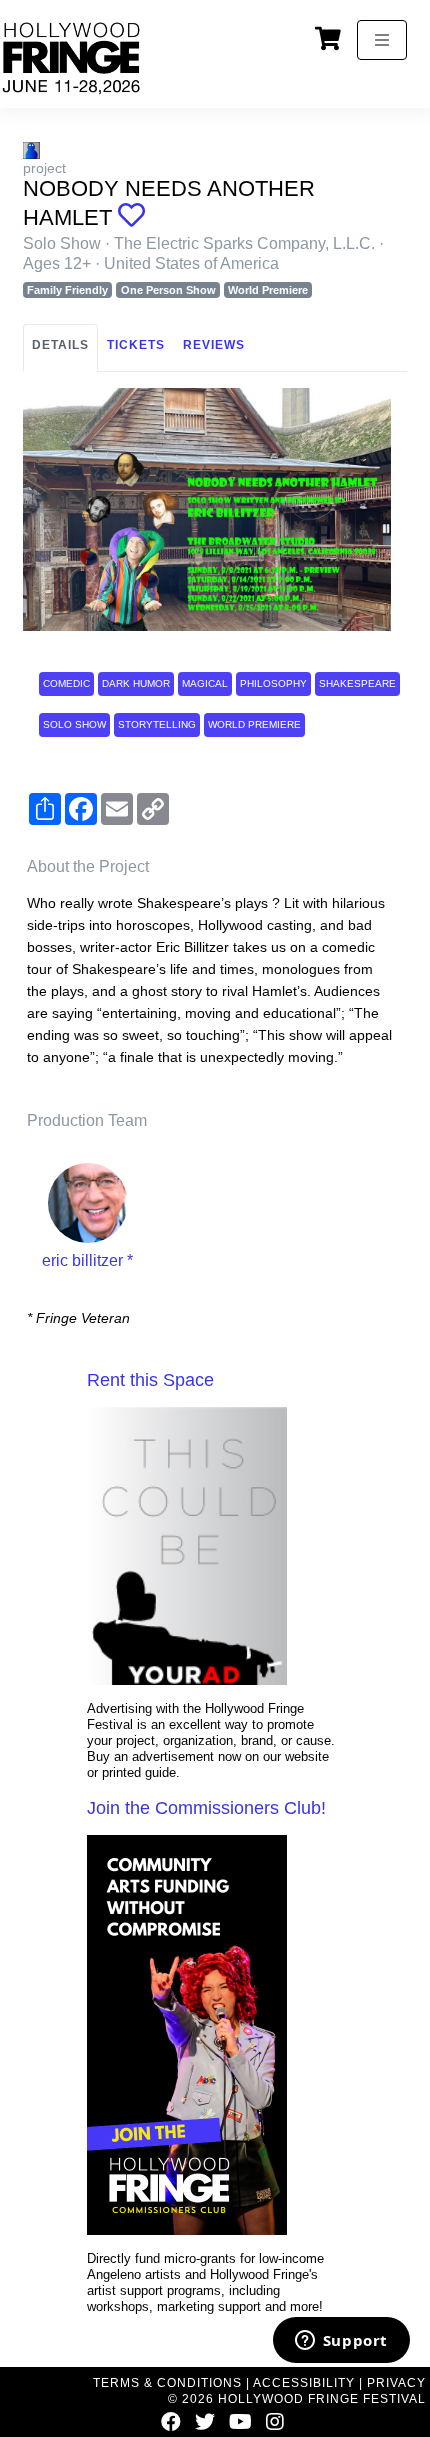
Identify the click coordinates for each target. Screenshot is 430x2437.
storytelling (157, 724)
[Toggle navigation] (382, 40)
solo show (74, 724)
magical (205, 683)
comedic (66, 683)
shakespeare (357, 683)
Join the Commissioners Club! (206, 1808)
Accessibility (304, 2383)
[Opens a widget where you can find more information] (341, 2342)
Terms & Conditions (167, 2383)
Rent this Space (150, 1380)
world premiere (254, 724)
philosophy (273, 683)
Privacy (396, 2383)
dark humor (136, 683)
